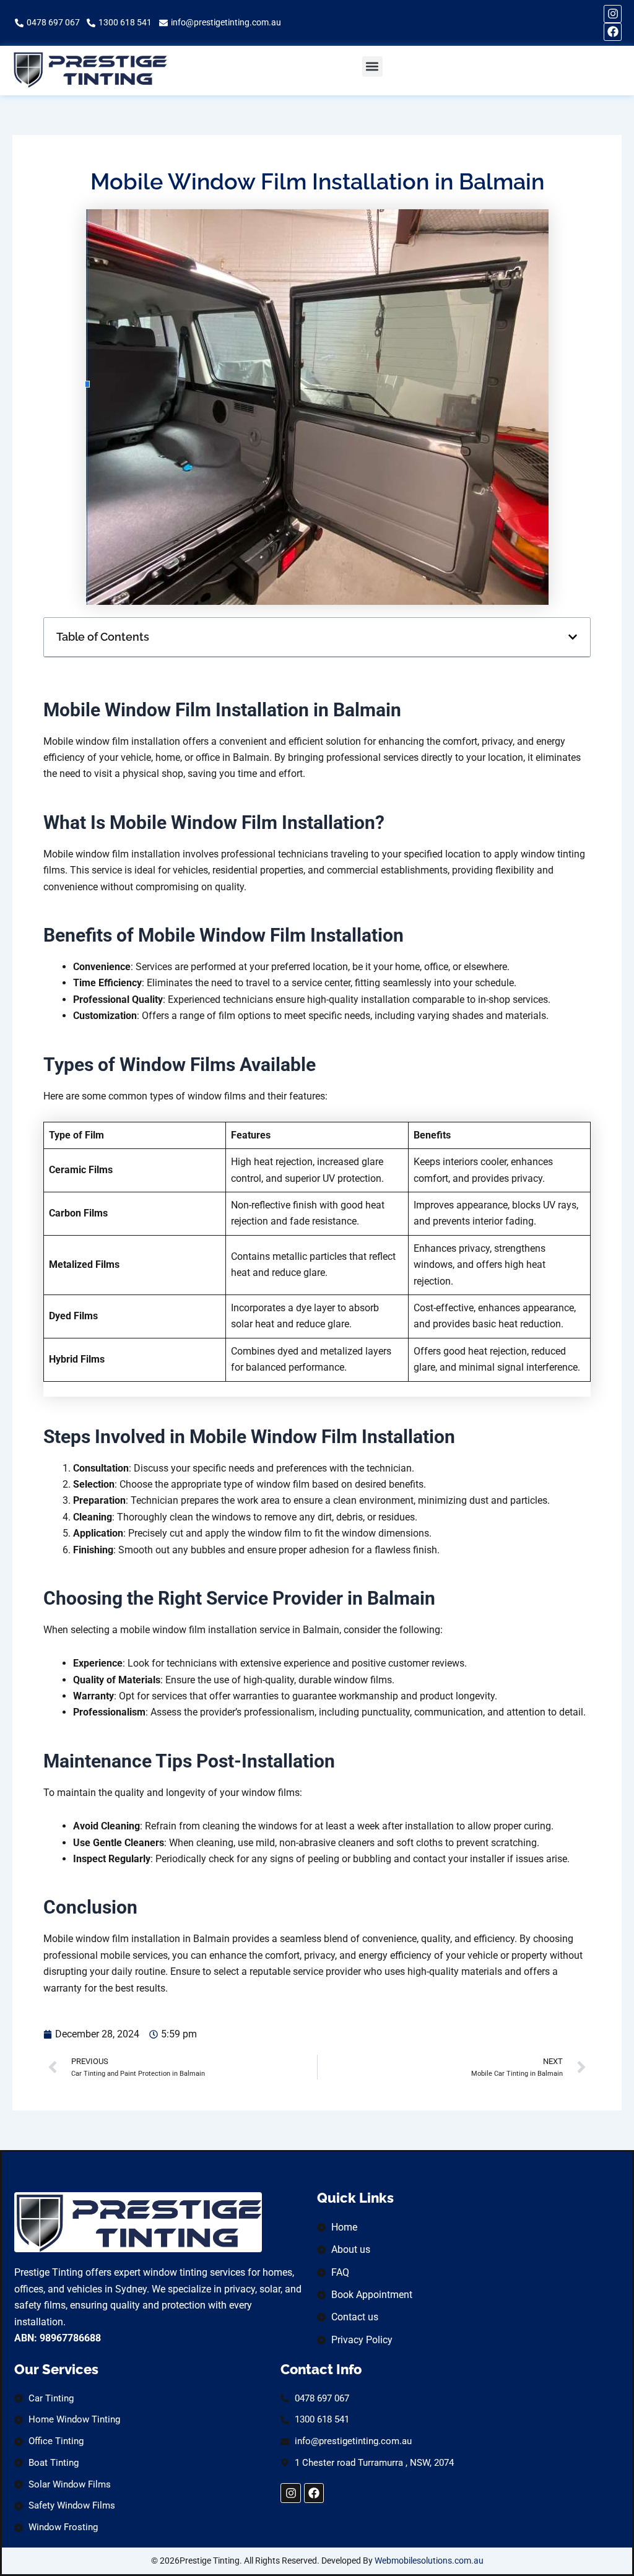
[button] (372, 67)
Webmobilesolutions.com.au (429, 2561)
